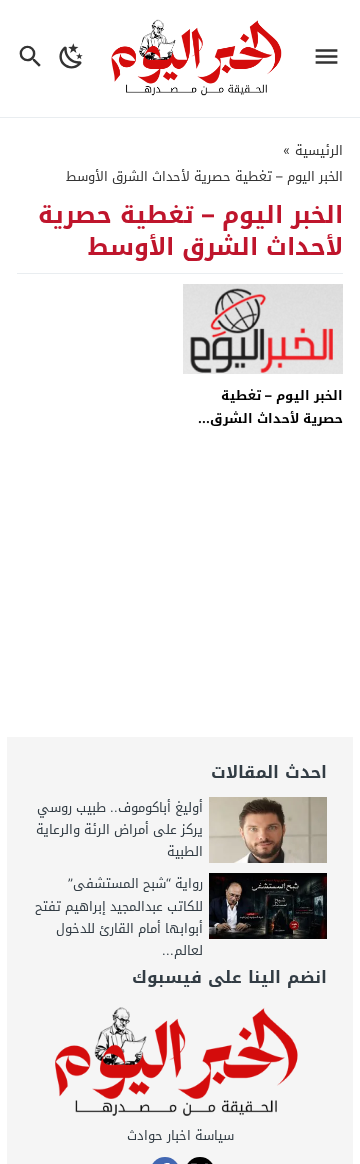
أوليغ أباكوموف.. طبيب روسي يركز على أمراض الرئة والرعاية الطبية (119, 829)
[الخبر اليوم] (179, 1063)
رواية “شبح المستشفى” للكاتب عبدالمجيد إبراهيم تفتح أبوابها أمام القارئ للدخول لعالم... (119, 916)
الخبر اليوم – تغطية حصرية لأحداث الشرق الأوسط (276, 419)
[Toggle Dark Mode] (71, 58)
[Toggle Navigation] (331, 58)
